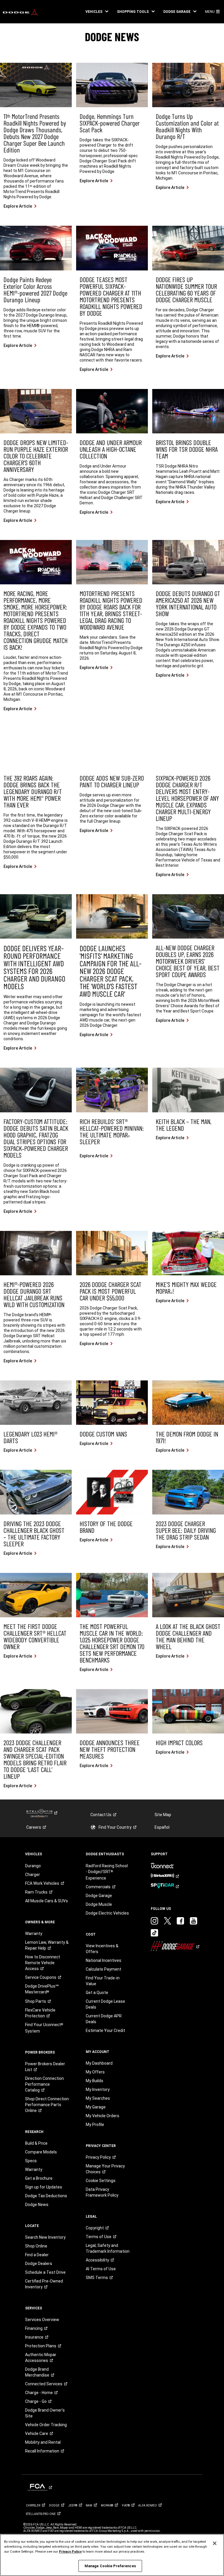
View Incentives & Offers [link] (102, 1949)
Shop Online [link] (36, 2246)
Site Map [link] (163, 1815)
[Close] (215, 2543)
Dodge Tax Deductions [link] (46, 2196)
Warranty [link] (34, 1934)
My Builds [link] (94, 2081)
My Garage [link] (96, 2107)
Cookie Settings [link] (101, 2181)
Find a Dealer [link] (37, 2255)
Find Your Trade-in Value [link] (103, 1981)
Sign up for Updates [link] (44, 2187)
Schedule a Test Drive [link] (45, 2272)
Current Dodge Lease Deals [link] (105, 2004)
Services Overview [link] (42, 2320)
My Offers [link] (95, 2072)
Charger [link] (33, 1875)
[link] (20, 12)
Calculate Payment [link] (104, 1969)
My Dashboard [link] (99, 2063)
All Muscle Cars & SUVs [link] (47, 1901)
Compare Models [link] (41, 2152)
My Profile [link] (95, 2125)
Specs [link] (31, 2161)
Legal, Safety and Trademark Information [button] (108, 2248)
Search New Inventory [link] (45, 2237)
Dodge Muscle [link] (99, 1904)
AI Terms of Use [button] (101, 2269)
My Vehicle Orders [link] (103, 2116)
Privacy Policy (70, 2551)
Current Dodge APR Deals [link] (104, 2019)
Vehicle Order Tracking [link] (46, 2425)
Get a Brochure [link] (39, 2178)
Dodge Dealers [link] (39, 2264)
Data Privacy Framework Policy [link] (102, 2192)
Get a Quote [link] (97, 1993)
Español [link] (162, 1827)
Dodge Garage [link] (99, 1896)
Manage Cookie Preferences (110, 2566)
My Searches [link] (98, 2098)
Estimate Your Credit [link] (105, 2030)
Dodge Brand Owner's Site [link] (45, 2413)
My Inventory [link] (98, 2089)
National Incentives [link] (104, 1960)
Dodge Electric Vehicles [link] (107, 1913)
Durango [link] (33, 1866)
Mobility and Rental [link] (43, 2442)
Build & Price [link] (36, 2143)
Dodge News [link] (37, 2205)
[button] (97, 12)
